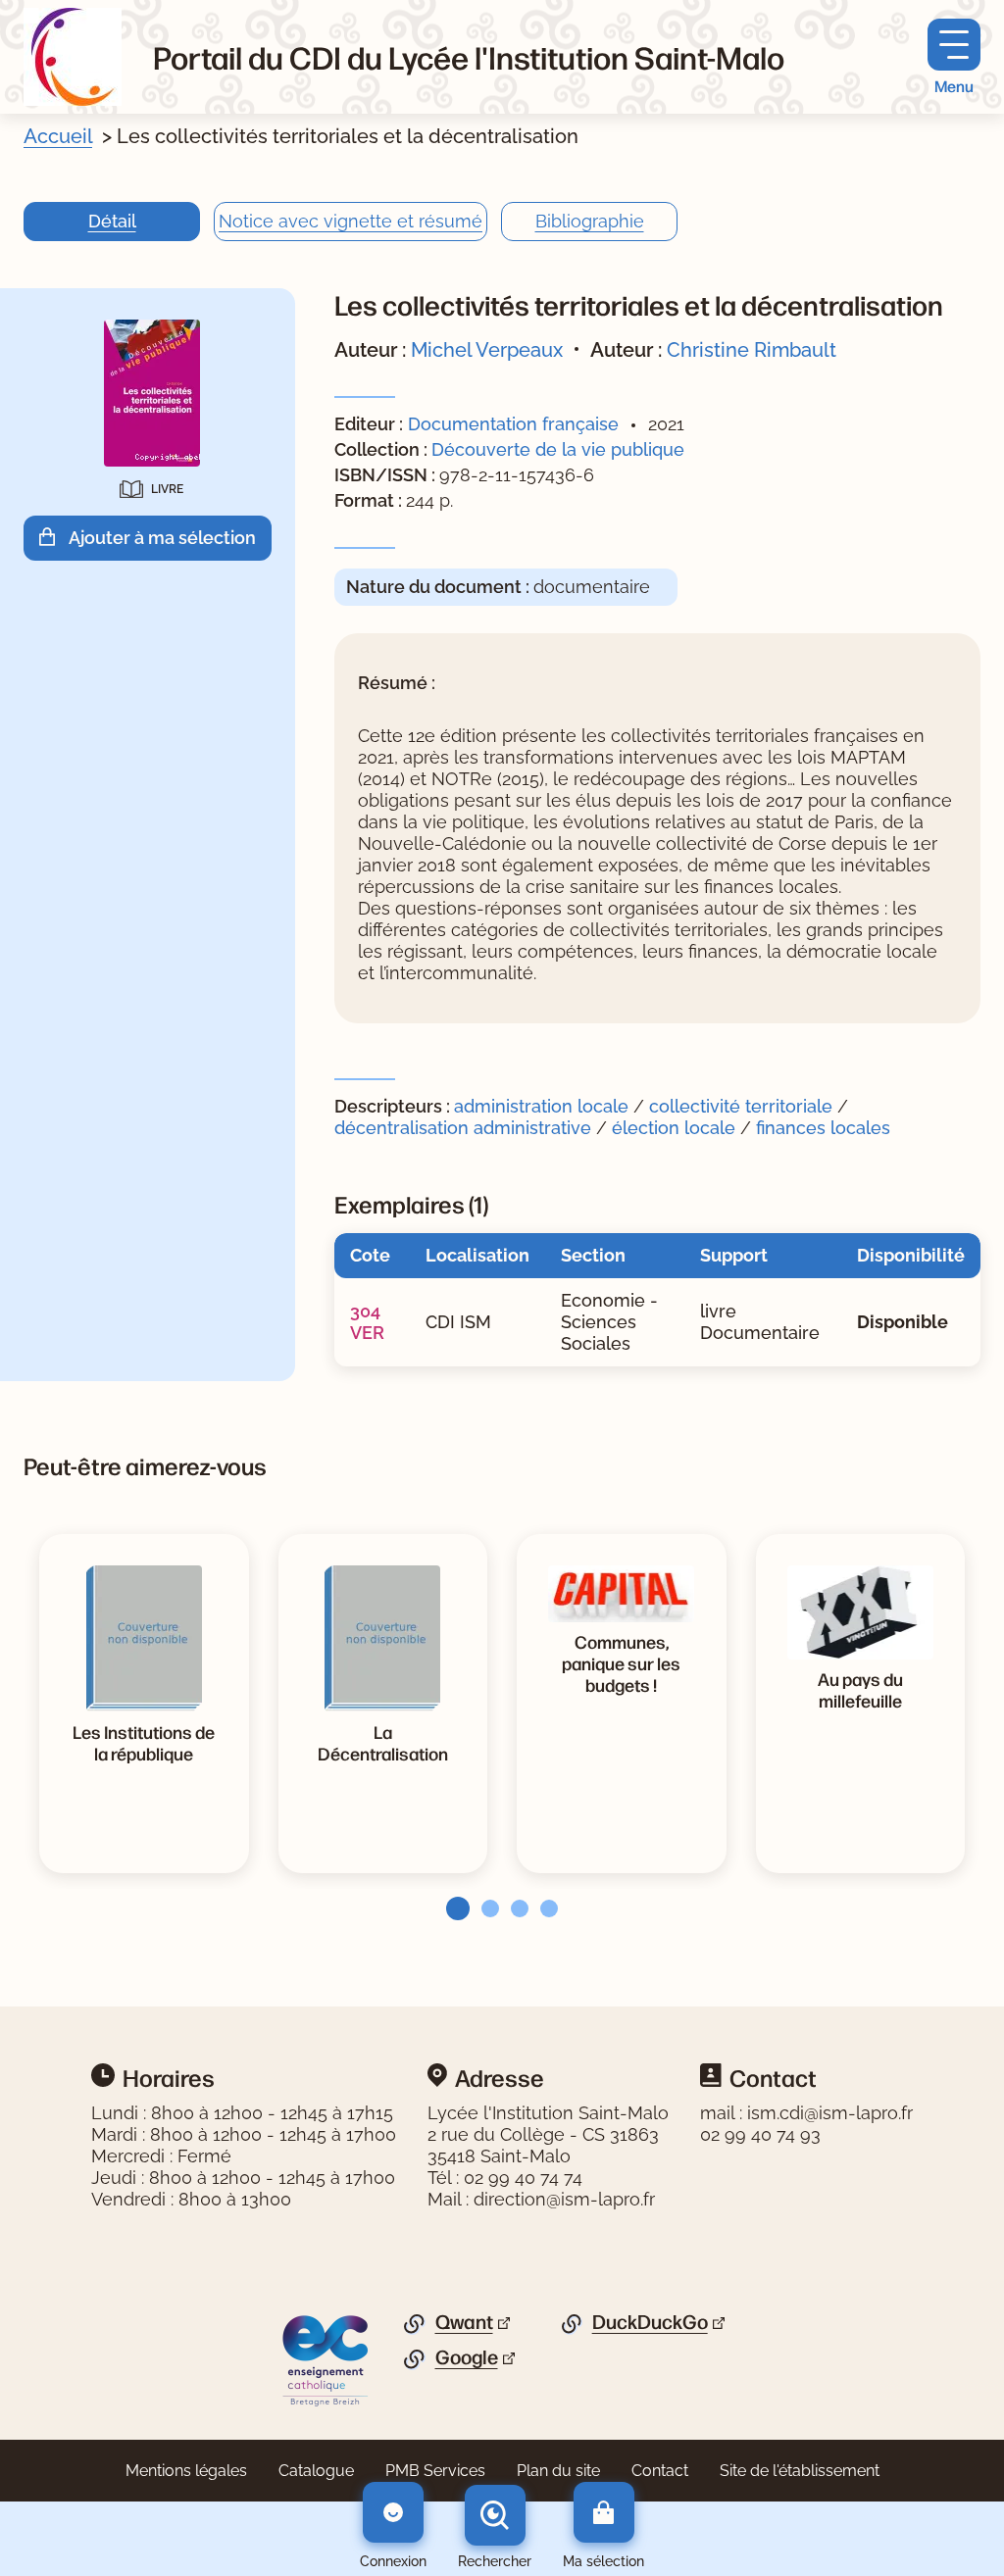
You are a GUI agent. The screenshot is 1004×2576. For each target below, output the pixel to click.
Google (467, 2357)
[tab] (452, 1908)
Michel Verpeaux (487, 350)
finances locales (823, 1128)
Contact (660, 2471)
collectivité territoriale (741, 1106)
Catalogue (316, 2471)
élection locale (674, 1128)
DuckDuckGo (650, 2322)
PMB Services (435, 2471)
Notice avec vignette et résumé (351, 221)
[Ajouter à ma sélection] (54, 538)
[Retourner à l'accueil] (73, 57)
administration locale (541, 1106)
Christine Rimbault (752, 350)
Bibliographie (590, 221)
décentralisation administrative (463, 1128)
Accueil (58, 136)
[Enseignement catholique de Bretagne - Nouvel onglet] (326, 2359)
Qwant (464, 2322)
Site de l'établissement (800, 2471)
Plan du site (558, 2471)
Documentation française (513, 424)
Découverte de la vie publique (558, 449)
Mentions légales (186, 2471)
